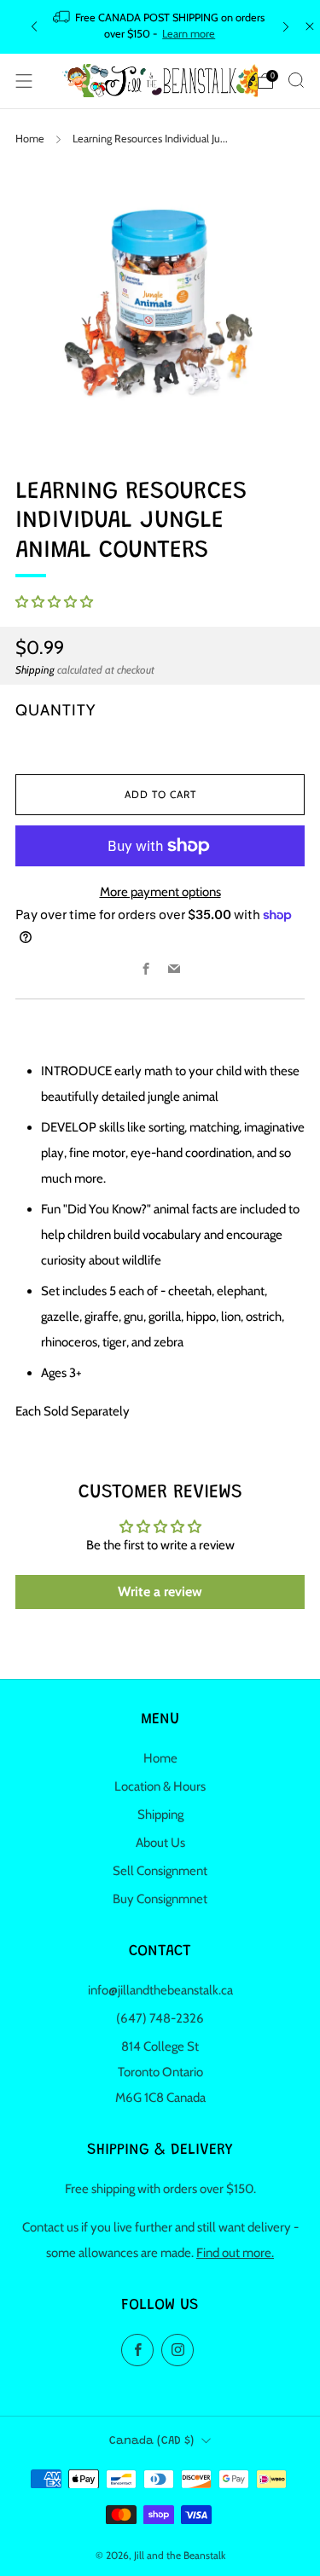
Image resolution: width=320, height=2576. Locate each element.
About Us (160, 1843)
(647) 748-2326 (160, 2018)
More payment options (160, 892)
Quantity (55, 710)
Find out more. (235, 2253)
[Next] (286, 27)
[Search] (296, 80)
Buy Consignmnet (160, 1899)
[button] (54, 602)
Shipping (35, 670)
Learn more (189, 34)
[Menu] (24, 81)
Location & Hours (160, 1786)
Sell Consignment (160, 1871)
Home (30, 139)
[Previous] (34, 27)
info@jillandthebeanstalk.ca (160, 1990)
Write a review (160, 1592)
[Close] (310, 26)
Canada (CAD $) (151, 2441)
